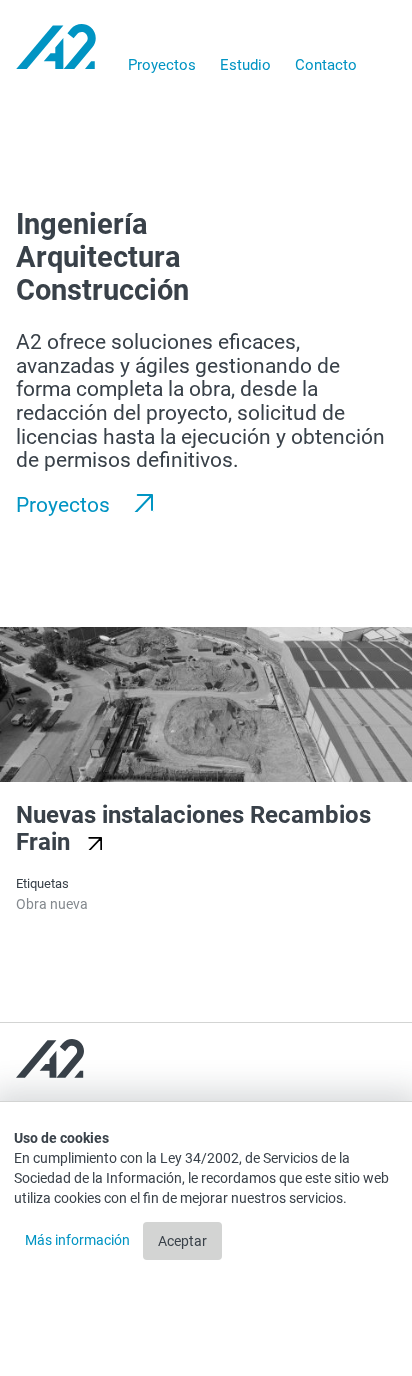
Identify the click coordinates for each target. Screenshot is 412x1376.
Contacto (326, 65)
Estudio (245, 65)
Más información (79, 1240)
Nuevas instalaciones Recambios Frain (193, 829)
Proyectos (162, 65)
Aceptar (182, 1241)
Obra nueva (52, 904)
